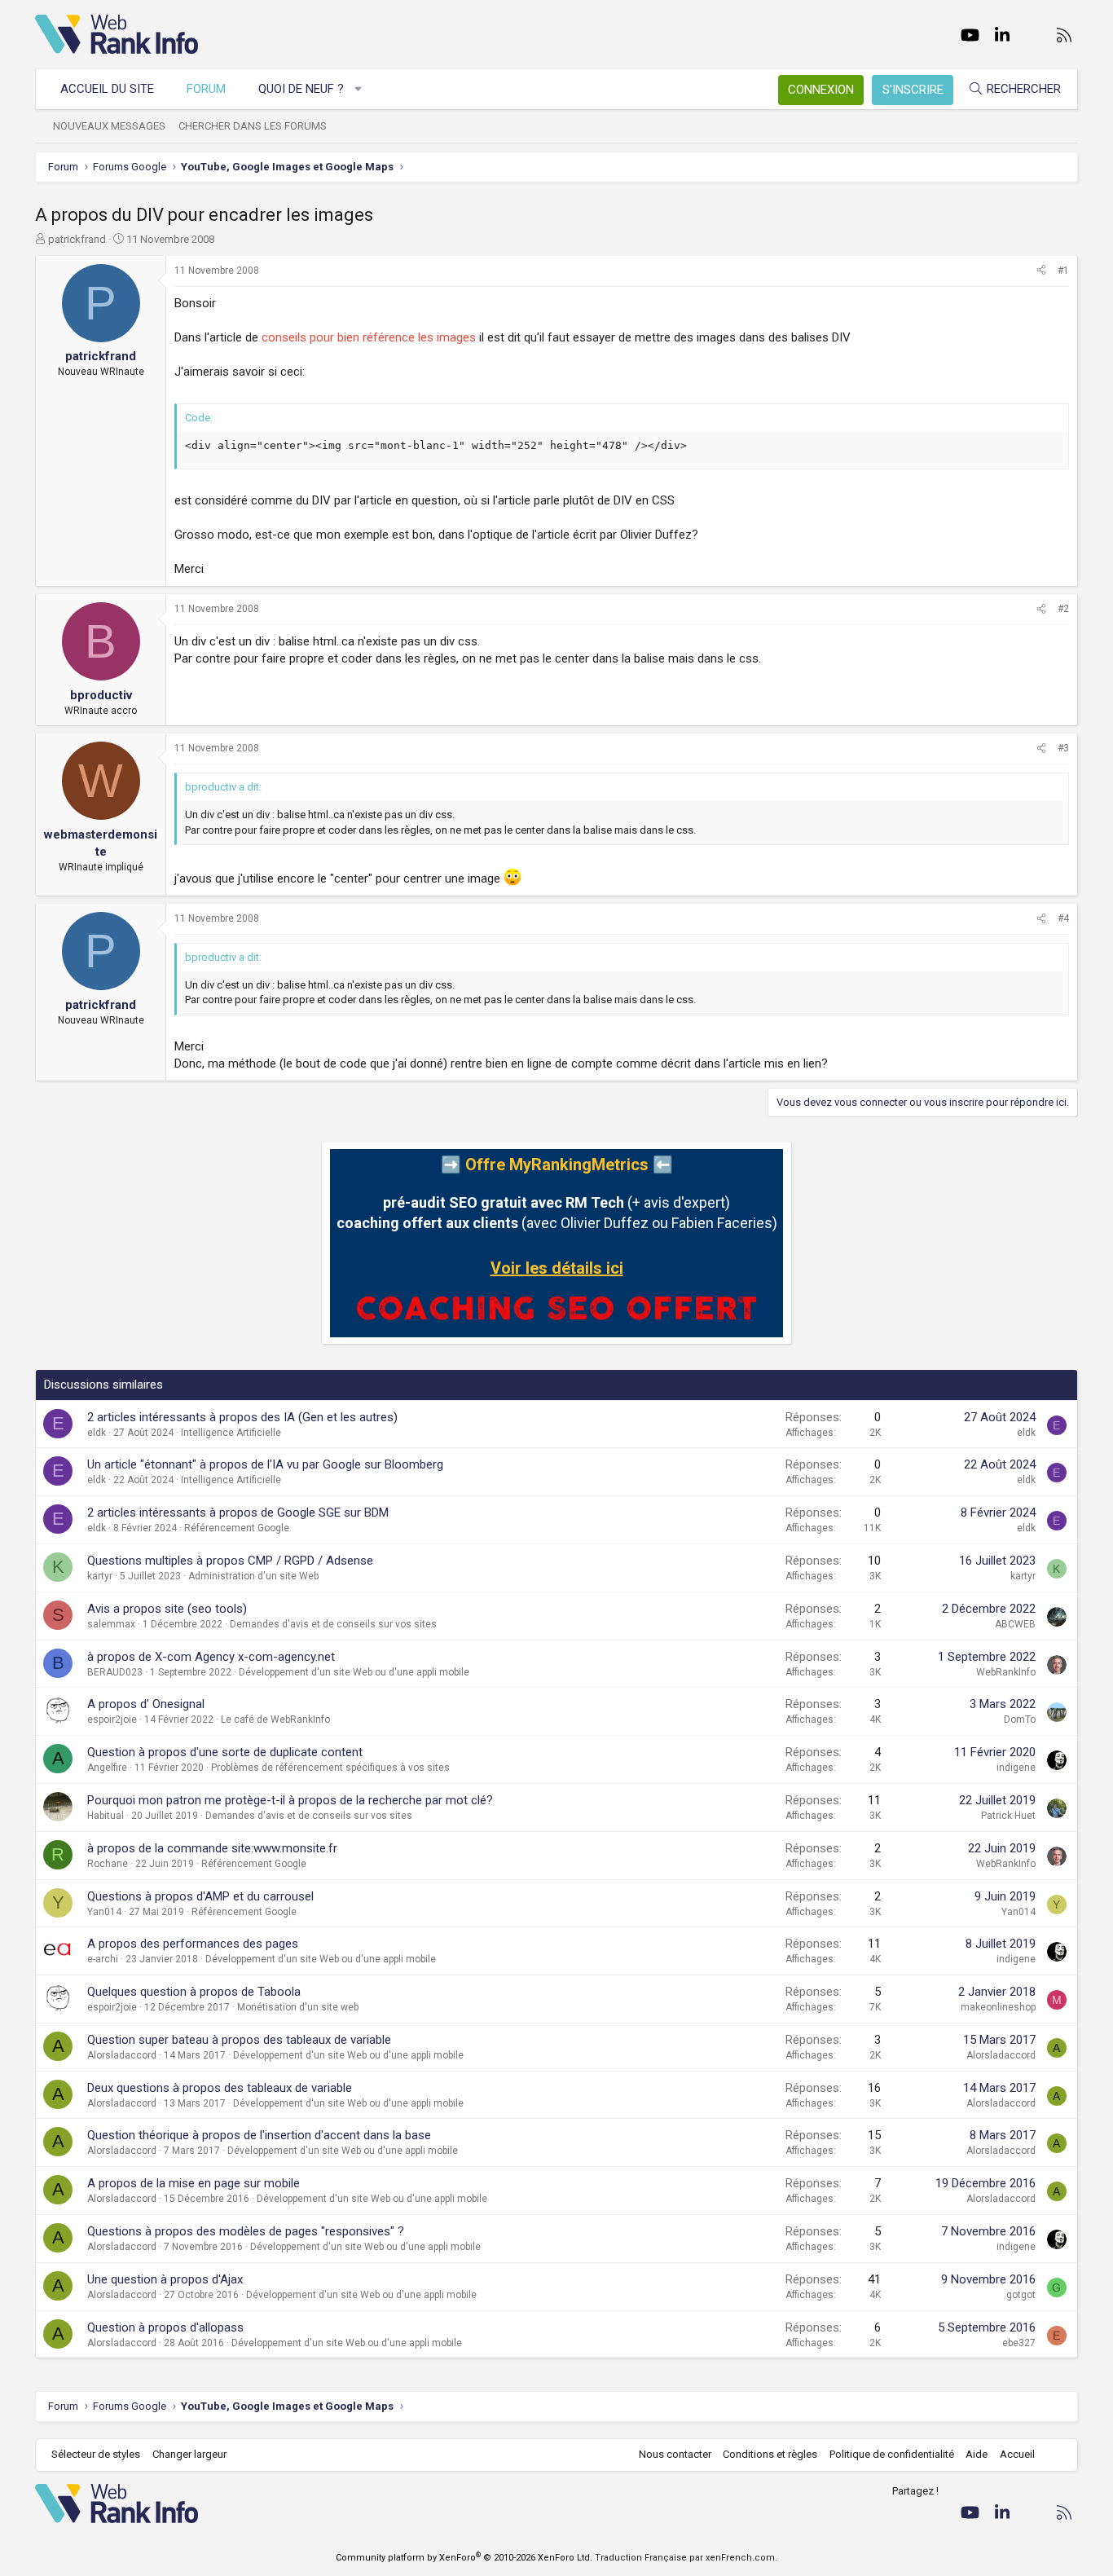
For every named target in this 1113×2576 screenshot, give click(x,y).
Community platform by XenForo (464, 2558)
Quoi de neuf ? (301, 89)
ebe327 (1019, 2343)
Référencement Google (237, 1528)
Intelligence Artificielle (231, 1433)
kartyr (100, 1576)
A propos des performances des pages (193, 1944)
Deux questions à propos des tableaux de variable (220, 2088)
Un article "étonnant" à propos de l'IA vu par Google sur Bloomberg (265, 1464)
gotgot (1021, 2295)
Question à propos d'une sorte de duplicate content (225, 1752)
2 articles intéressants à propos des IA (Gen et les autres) (242, 1417)
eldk (97, 1433)
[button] (359, 89)
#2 (1063, 609)
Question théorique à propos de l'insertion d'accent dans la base (259, 2135)
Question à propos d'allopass (165, 2327)
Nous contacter (675, 2454)
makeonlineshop (998, 2007)
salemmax (111, 1624)
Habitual (106, 1816)
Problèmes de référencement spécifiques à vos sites (330, 1768)
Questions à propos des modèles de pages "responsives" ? (246, 2231)
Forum (206, 89)
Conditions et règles (770, 2454)
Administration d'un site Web (253, 1576)
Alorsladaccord (122, 2055)
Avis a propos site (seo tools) (167, 1609)
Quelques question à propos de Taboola (194, 1992)
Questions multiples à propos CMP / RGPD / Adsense (230, 1561)
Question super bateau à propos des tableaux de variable (239, 2040)
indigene (1016, 1768)
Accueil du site (107, 89)
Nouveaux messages (109, 126)
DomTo (1020, 1720)
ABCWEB (1015, 1624)
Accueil (1017, 2454)
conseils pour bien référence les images (369, 337)
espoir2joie (112, 1720)
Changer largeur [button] (189, 2454)
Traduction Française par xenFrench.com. (686, 2558)
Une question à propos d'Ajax (165, 2279)
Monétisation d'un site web (298, 2007)
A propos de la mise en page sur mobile (194, 2183)
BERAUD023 (115, 1672)
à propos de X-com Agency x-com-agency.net (211, 1657)
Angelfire (107, 1768)
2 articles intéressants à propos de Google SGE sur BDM (238, 1513)
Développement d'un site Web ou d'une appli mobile (354, 1672)
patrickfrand (77, 239)
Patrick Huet (1008, 1816)
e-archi (103, 1959)
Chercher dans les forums (253, 126)
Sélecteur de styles (96, 2454)
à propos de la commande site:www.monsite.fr (212, 1848)
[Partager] (1041, 271)
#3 (1063, 748)
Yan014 (104, 1912)
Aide (977, 2454)
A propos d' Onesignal (146, 1704)
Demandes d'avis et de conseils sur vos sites (333, 1624)
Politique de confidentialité (892, 2454)
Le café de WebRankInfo (275, 1720)
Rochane (108, 1864)
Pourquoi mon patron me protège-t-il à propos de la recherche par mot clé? (290, 1800)
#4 (1063, 918)
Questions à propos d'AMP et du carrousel (200, 1896)
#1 (1063, 271)
